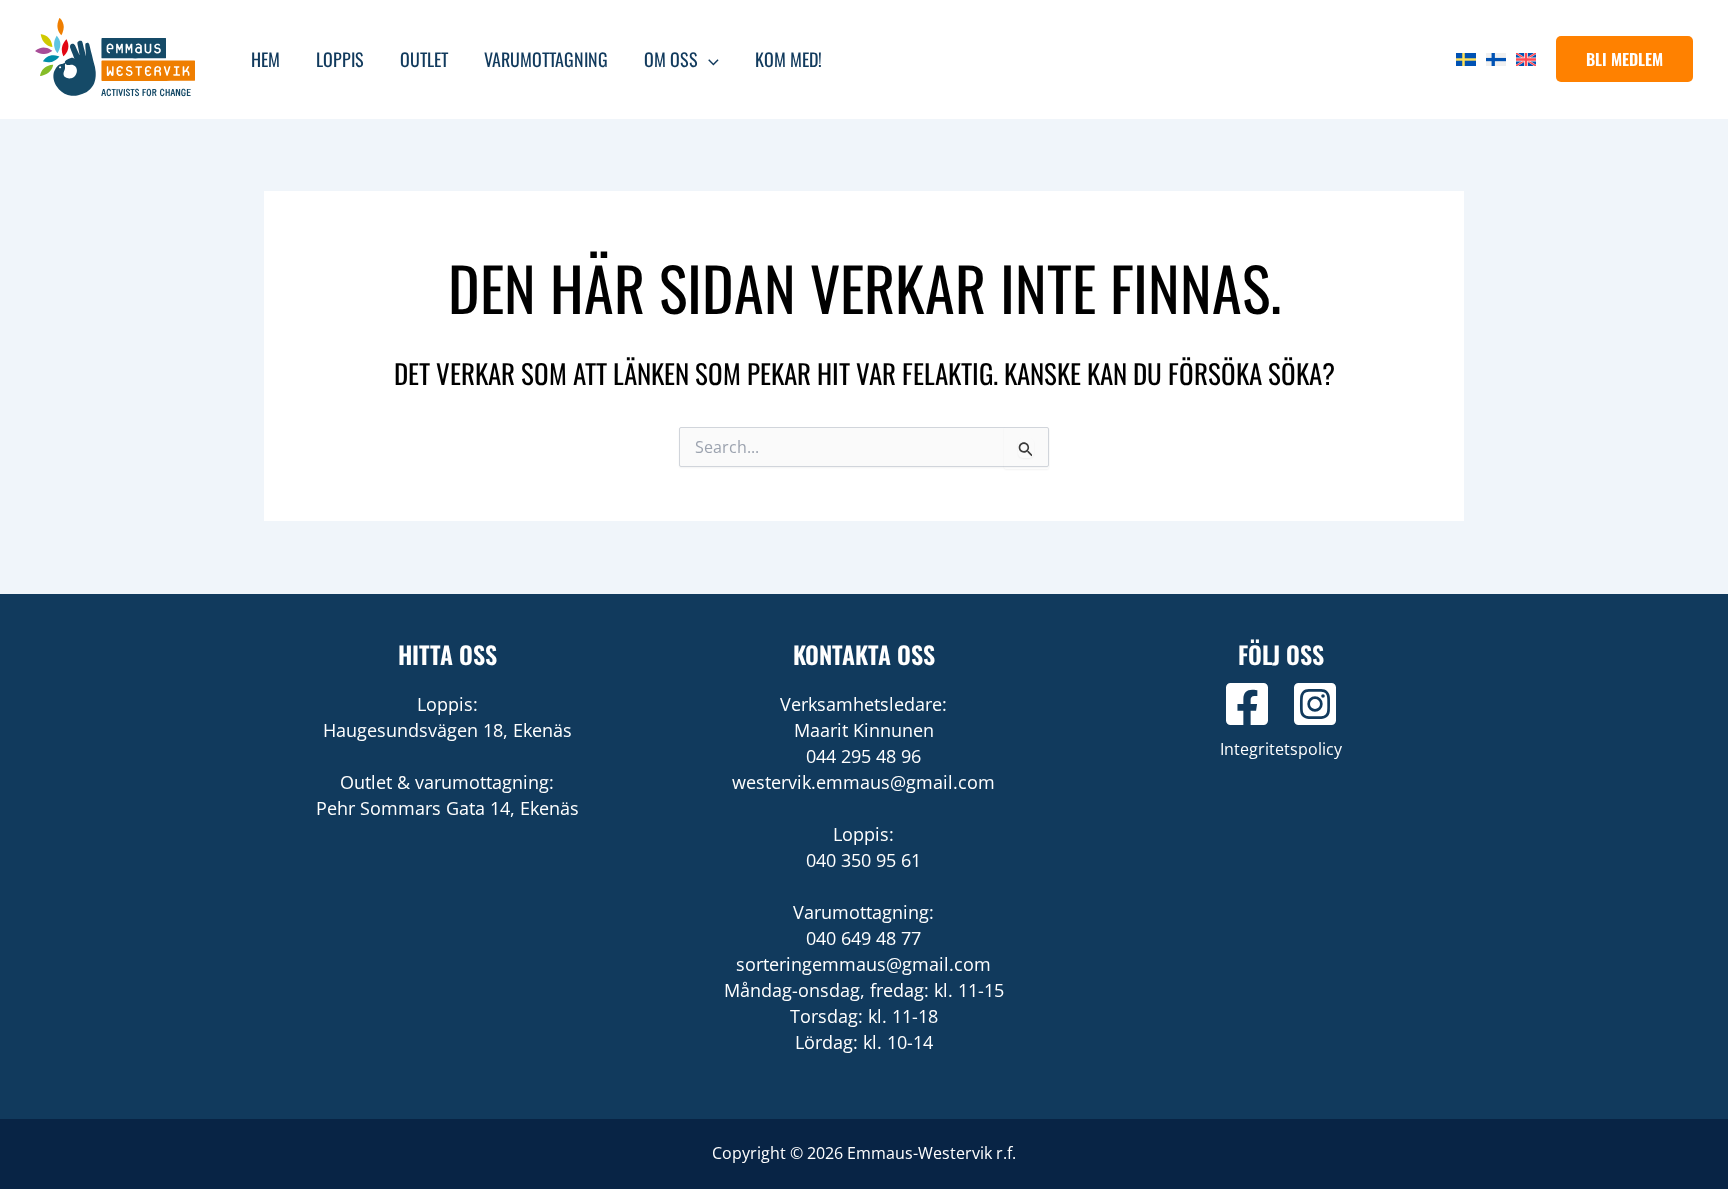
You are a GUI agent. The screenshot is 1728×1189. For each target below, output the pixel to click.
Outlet (424, 59)
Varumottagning (546, 59)
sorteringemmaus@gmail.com (863, 964)
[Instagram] (1315, 704)
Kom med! (788, 59)
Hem (265, 59)
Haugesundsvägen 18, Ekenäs (447, 730)
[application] (708, 59)
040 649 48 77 (863, 938)
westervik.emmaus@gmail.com (863, 782)
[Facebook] (1247, 704)
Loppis (340, 59)
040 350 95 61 (863, 860)
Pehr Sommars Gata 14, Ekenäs (447, 808)
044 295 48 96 (863, 756)
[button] (1624, 59)
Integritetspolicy (1281, 749)
